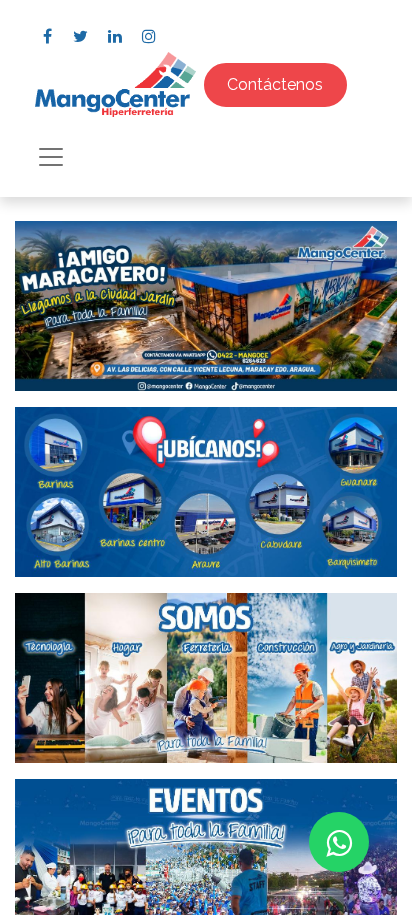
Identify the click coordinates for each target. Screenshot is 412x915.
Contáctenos (275, 84)
